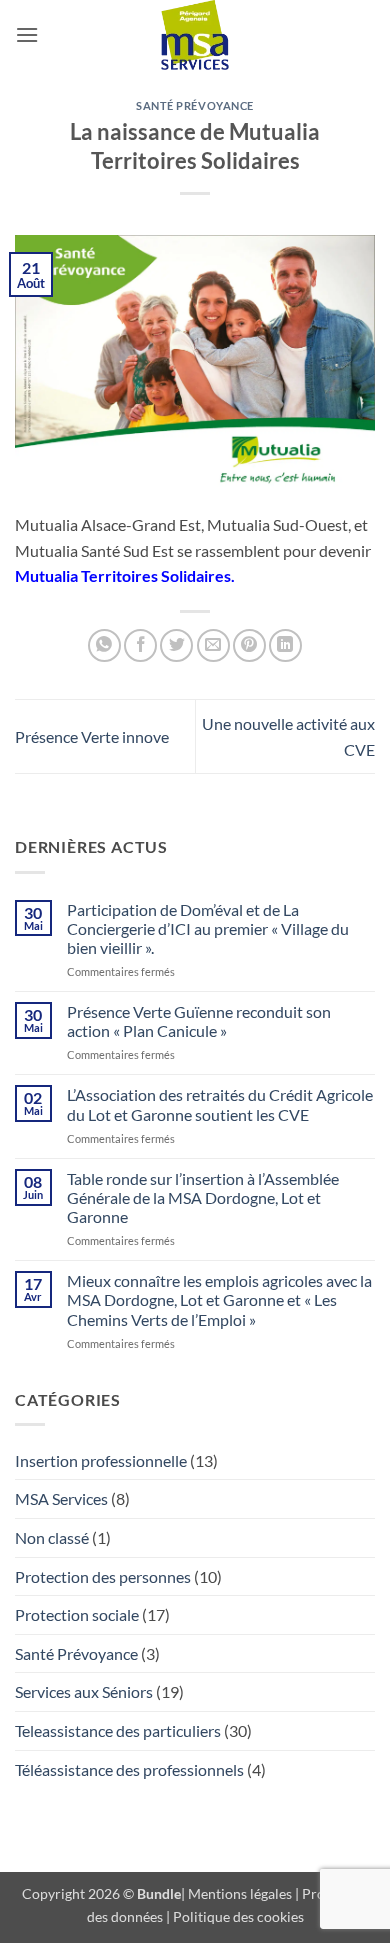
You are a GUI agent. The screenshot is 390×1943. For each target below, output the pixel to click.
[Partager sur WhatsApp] (104, 645)
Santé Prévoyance (195, 105)
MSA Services (61, 1498)
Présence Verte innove (92, 736)
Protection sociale (77, 1614)
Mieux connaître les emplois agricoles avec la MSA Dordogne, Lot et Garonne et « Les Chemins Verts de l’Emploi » (219, 1299)
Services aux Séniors (84, 1691)
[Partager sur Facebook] (140, 645)
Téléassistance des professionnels (129, 1769)
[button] (27, 34)
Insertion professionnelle (101, 1460)
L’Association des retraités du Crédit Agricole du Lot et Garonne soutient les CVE (220, 1104)
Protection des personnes (103, 1576)
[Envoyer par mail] (213, 645)
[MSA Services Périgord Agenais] (195, 35)
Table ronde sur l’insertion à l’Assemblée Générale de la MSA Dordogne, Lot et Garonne (203, 1197)
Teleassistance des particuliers (118, 1730)
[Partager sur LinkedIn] (285, 645)
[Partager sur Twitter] (176, 645)
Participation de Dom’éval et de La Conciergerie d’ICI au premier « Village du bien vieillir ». (208, 928)
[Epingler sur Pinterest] (249, 645)
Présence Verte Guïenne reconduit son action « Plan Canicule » (199, 1021)
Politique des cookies (238, 1916)
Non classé (52, 1537)
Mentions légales (240, 1893)
